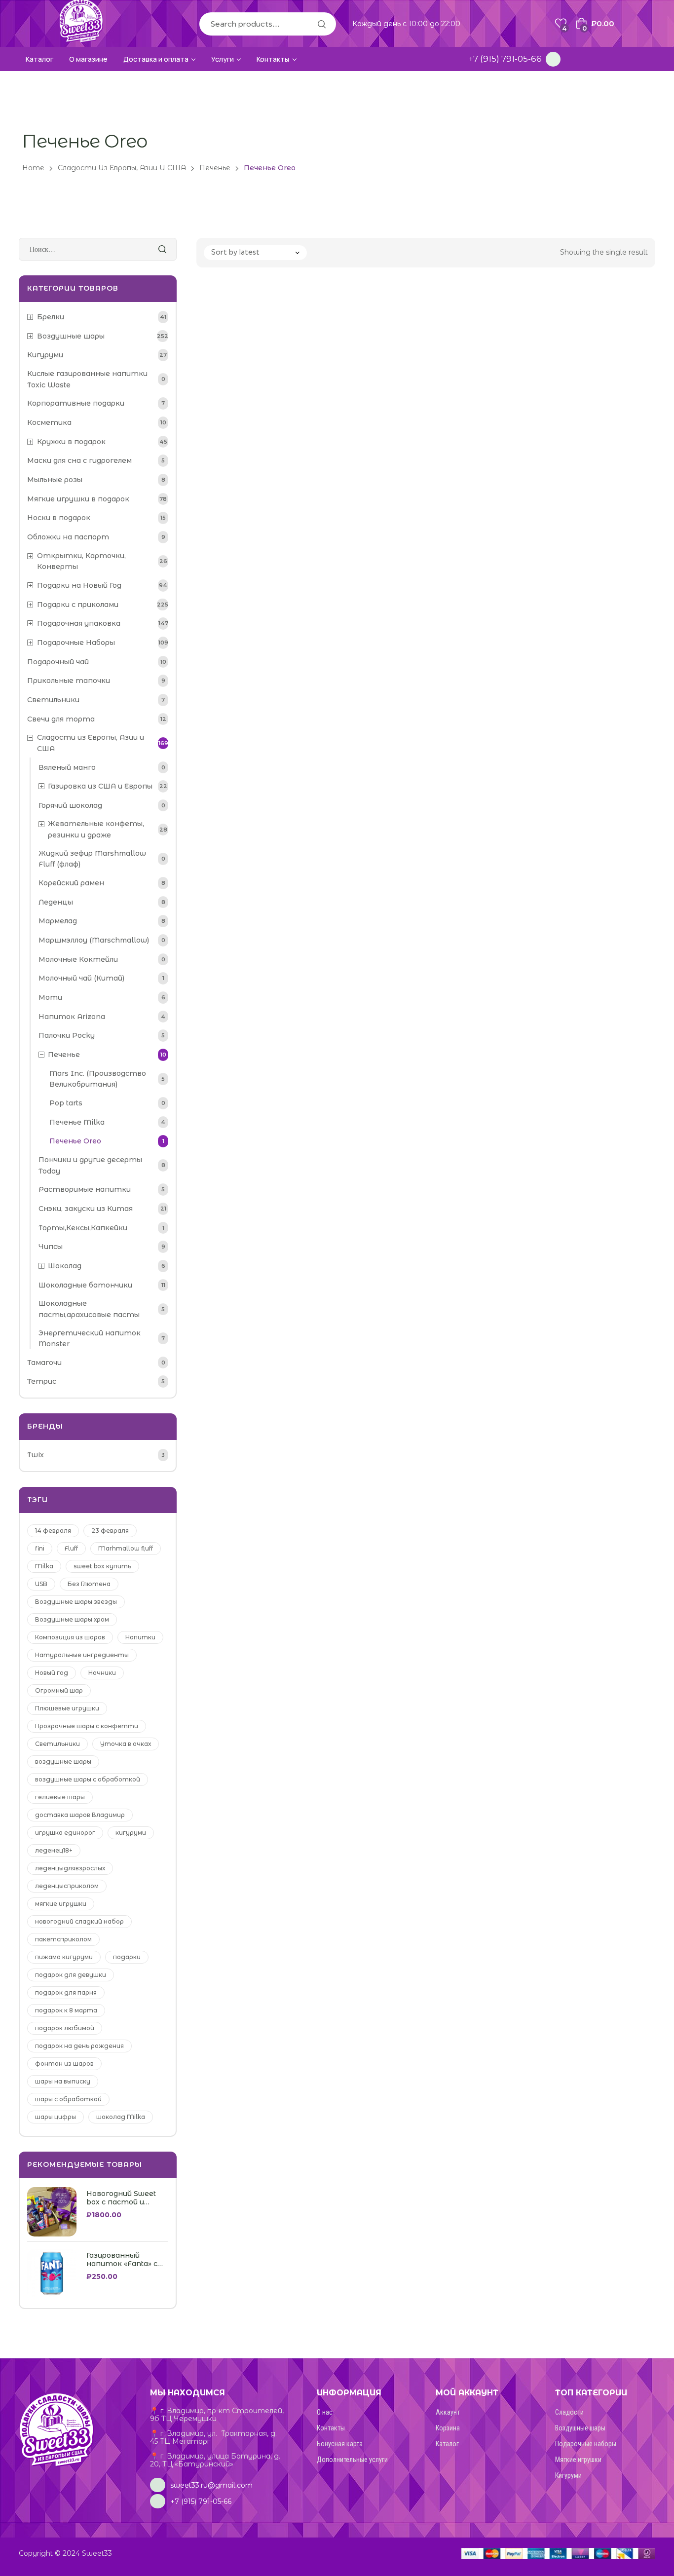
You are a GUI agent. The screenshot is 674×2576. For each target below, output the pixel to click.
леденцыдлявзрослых (70, 1868)
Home (33, 168)
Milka (44, 1566)
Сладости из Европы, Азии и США (122, 168)
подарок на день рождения (79, 2046)
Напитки (140, 1637)
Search (321, 24)
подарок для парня (66, 1992)
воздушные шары (63, 1762)
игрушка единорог (65, 1833)
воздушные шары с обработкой (88, 1779)
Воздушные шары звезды (76, 1602)
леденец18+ (54, 1850)
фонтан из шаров (64, 2064)
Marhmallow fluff (126, 1548)
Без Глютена (89, 1584)
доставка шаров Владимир (80, 1815)
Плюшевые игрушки (67, 1708)
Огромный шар (59, 1690)
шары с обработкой (68, 2099)
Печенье (215, 168)
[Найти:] (98, 249)
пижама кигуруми (64, 1957)
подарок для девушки (71, 1975)
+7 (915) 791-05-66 (505, 59)
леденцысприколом (67, 1886)
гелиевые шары (60, 1797)
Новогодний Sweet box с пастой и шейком (121, 2198)
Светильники (57, 1744)
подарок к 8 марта (66, 2010)
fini (40, 1548)
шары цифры (56, 2117)
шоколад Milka (121, 2117)
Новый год (52, 1673)
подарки (127, 1957)
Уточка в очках (126, 1744)
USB (41, 1584)
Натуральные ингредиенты (82, 1655)
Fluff (71, 1548)
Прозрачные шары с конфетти (87, 1726)
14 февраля (53, 1531)
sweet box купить (102, 1566)
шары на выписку (63, 2081)
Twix (36, 1455)
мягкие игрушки (61, 1904)
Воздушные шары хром (72, 1619)
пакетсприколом (63, 1939)
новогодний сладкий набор (79, 1921)
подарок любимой (65, 2028)
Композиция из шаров (70, 1637)
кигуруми (131, 1833)
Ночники (102, 1673)
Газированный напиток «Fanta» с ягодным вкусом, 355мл (122, 2260)
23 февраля (110, 1531)
